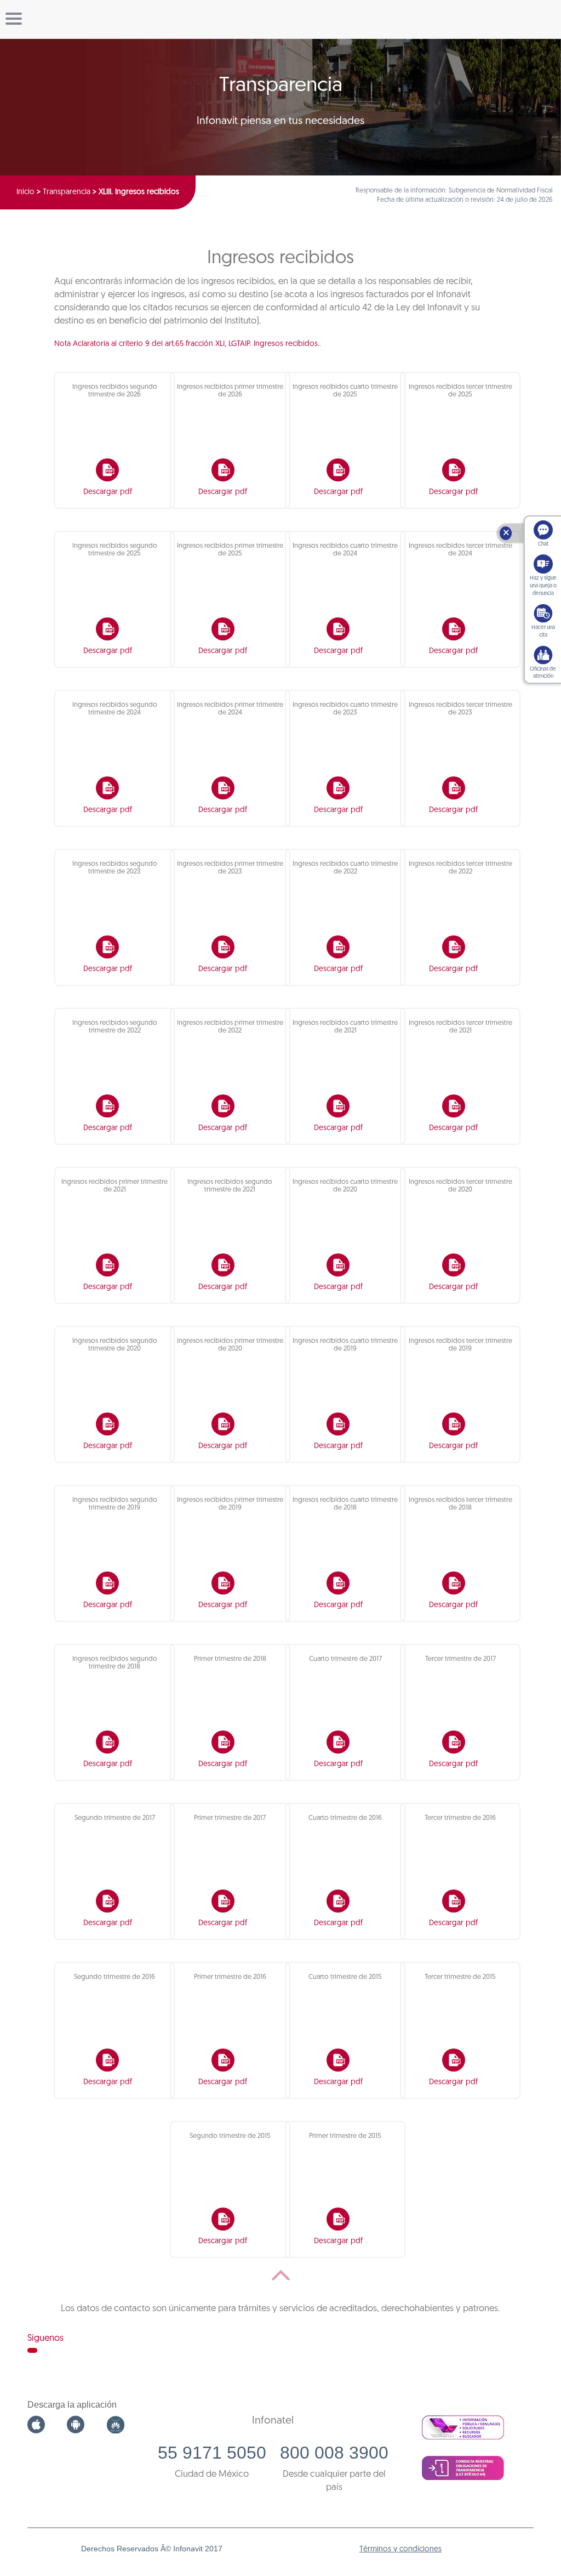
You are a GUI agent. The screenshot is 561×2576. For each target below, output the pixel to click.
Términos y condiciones (400, 2549)
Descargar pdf (108, 492)
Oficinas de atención (543, 673)
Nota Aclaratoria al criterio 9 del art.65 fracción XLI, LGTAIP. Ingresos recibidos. (187, 344)
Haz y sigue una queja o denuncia (543, 586)
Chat (543, 544)
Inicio (25, 192)
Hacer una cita (543, 631)
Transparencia (67, 192)
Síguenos (45, 2338)
